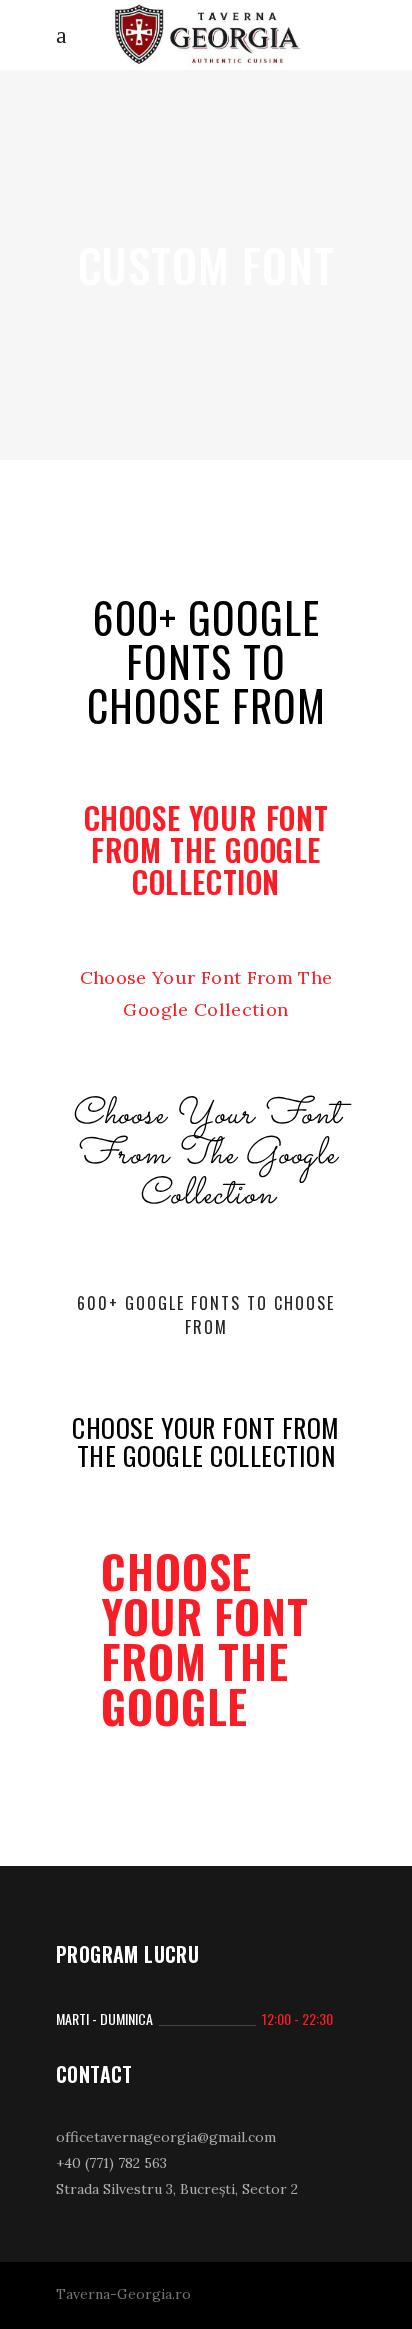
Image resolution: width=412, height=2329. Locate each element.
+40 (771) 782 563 (111, 2163)
